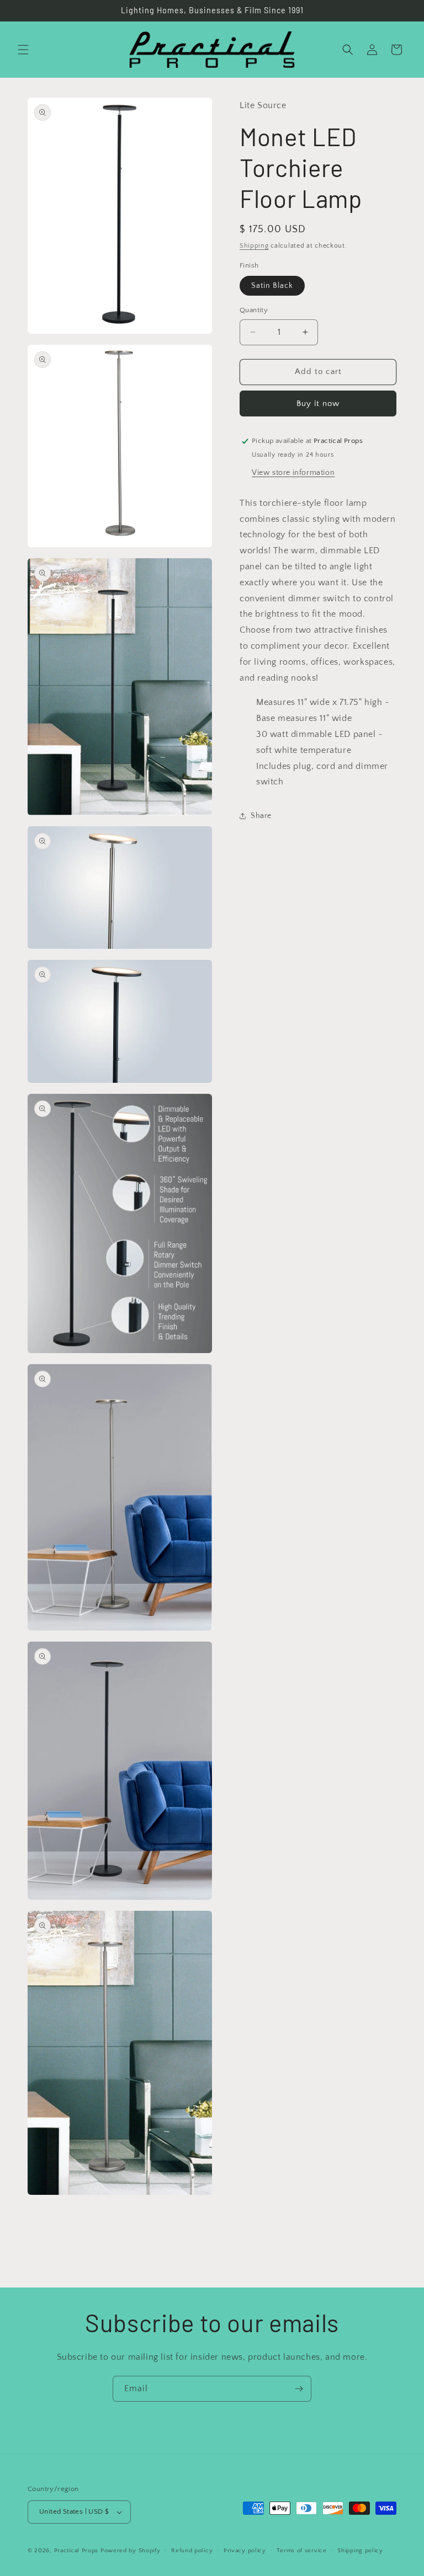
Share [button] (261, 816)
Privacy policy (245, 2551)
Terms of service (301, 2551)
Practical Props (76, 2551)
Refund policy (192, 2551)
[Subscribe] (299, 2389)
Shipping (254, 246)
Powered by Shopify (131, 2551)
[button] (23, 50)
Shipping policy (360, 2551)
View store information (293, 473)
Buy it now (318, 403)
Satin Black (272, 286)
